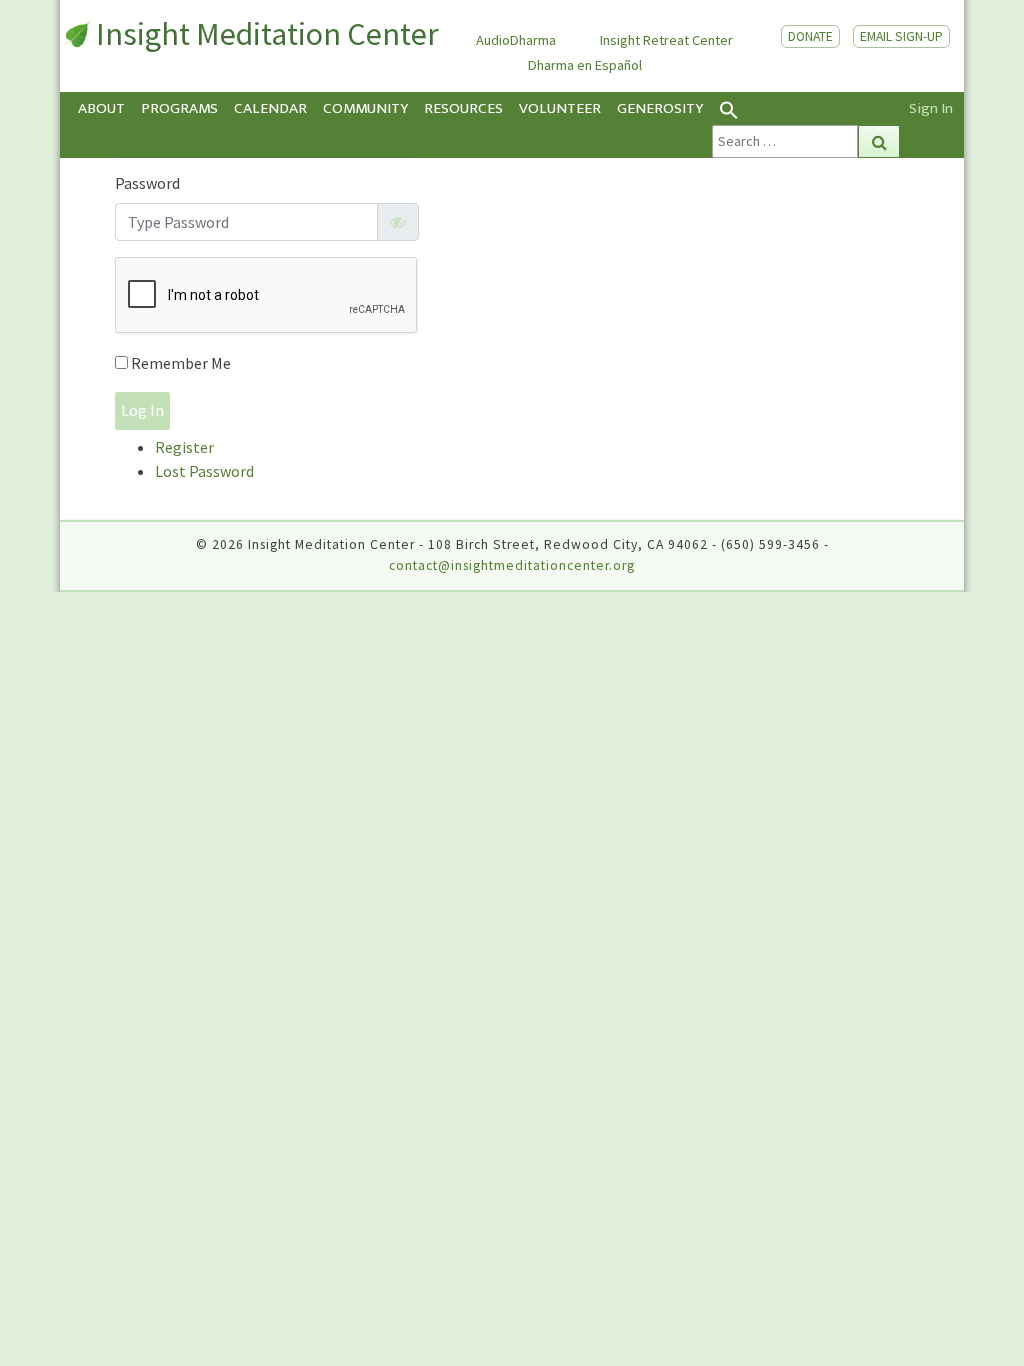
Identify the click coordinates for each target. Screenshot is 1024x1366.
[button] (806, 108)
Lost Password (204, 471)
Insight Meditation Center (267, 34)
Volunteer (560, 108)
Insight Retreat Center (666, 40)
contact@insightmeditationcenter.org (512, 565)
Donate (810, 36)
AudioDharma (516, 40)
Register (184, 447)
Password (147, 183)
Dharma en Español (585, 65)
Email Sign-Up (901, 36)
